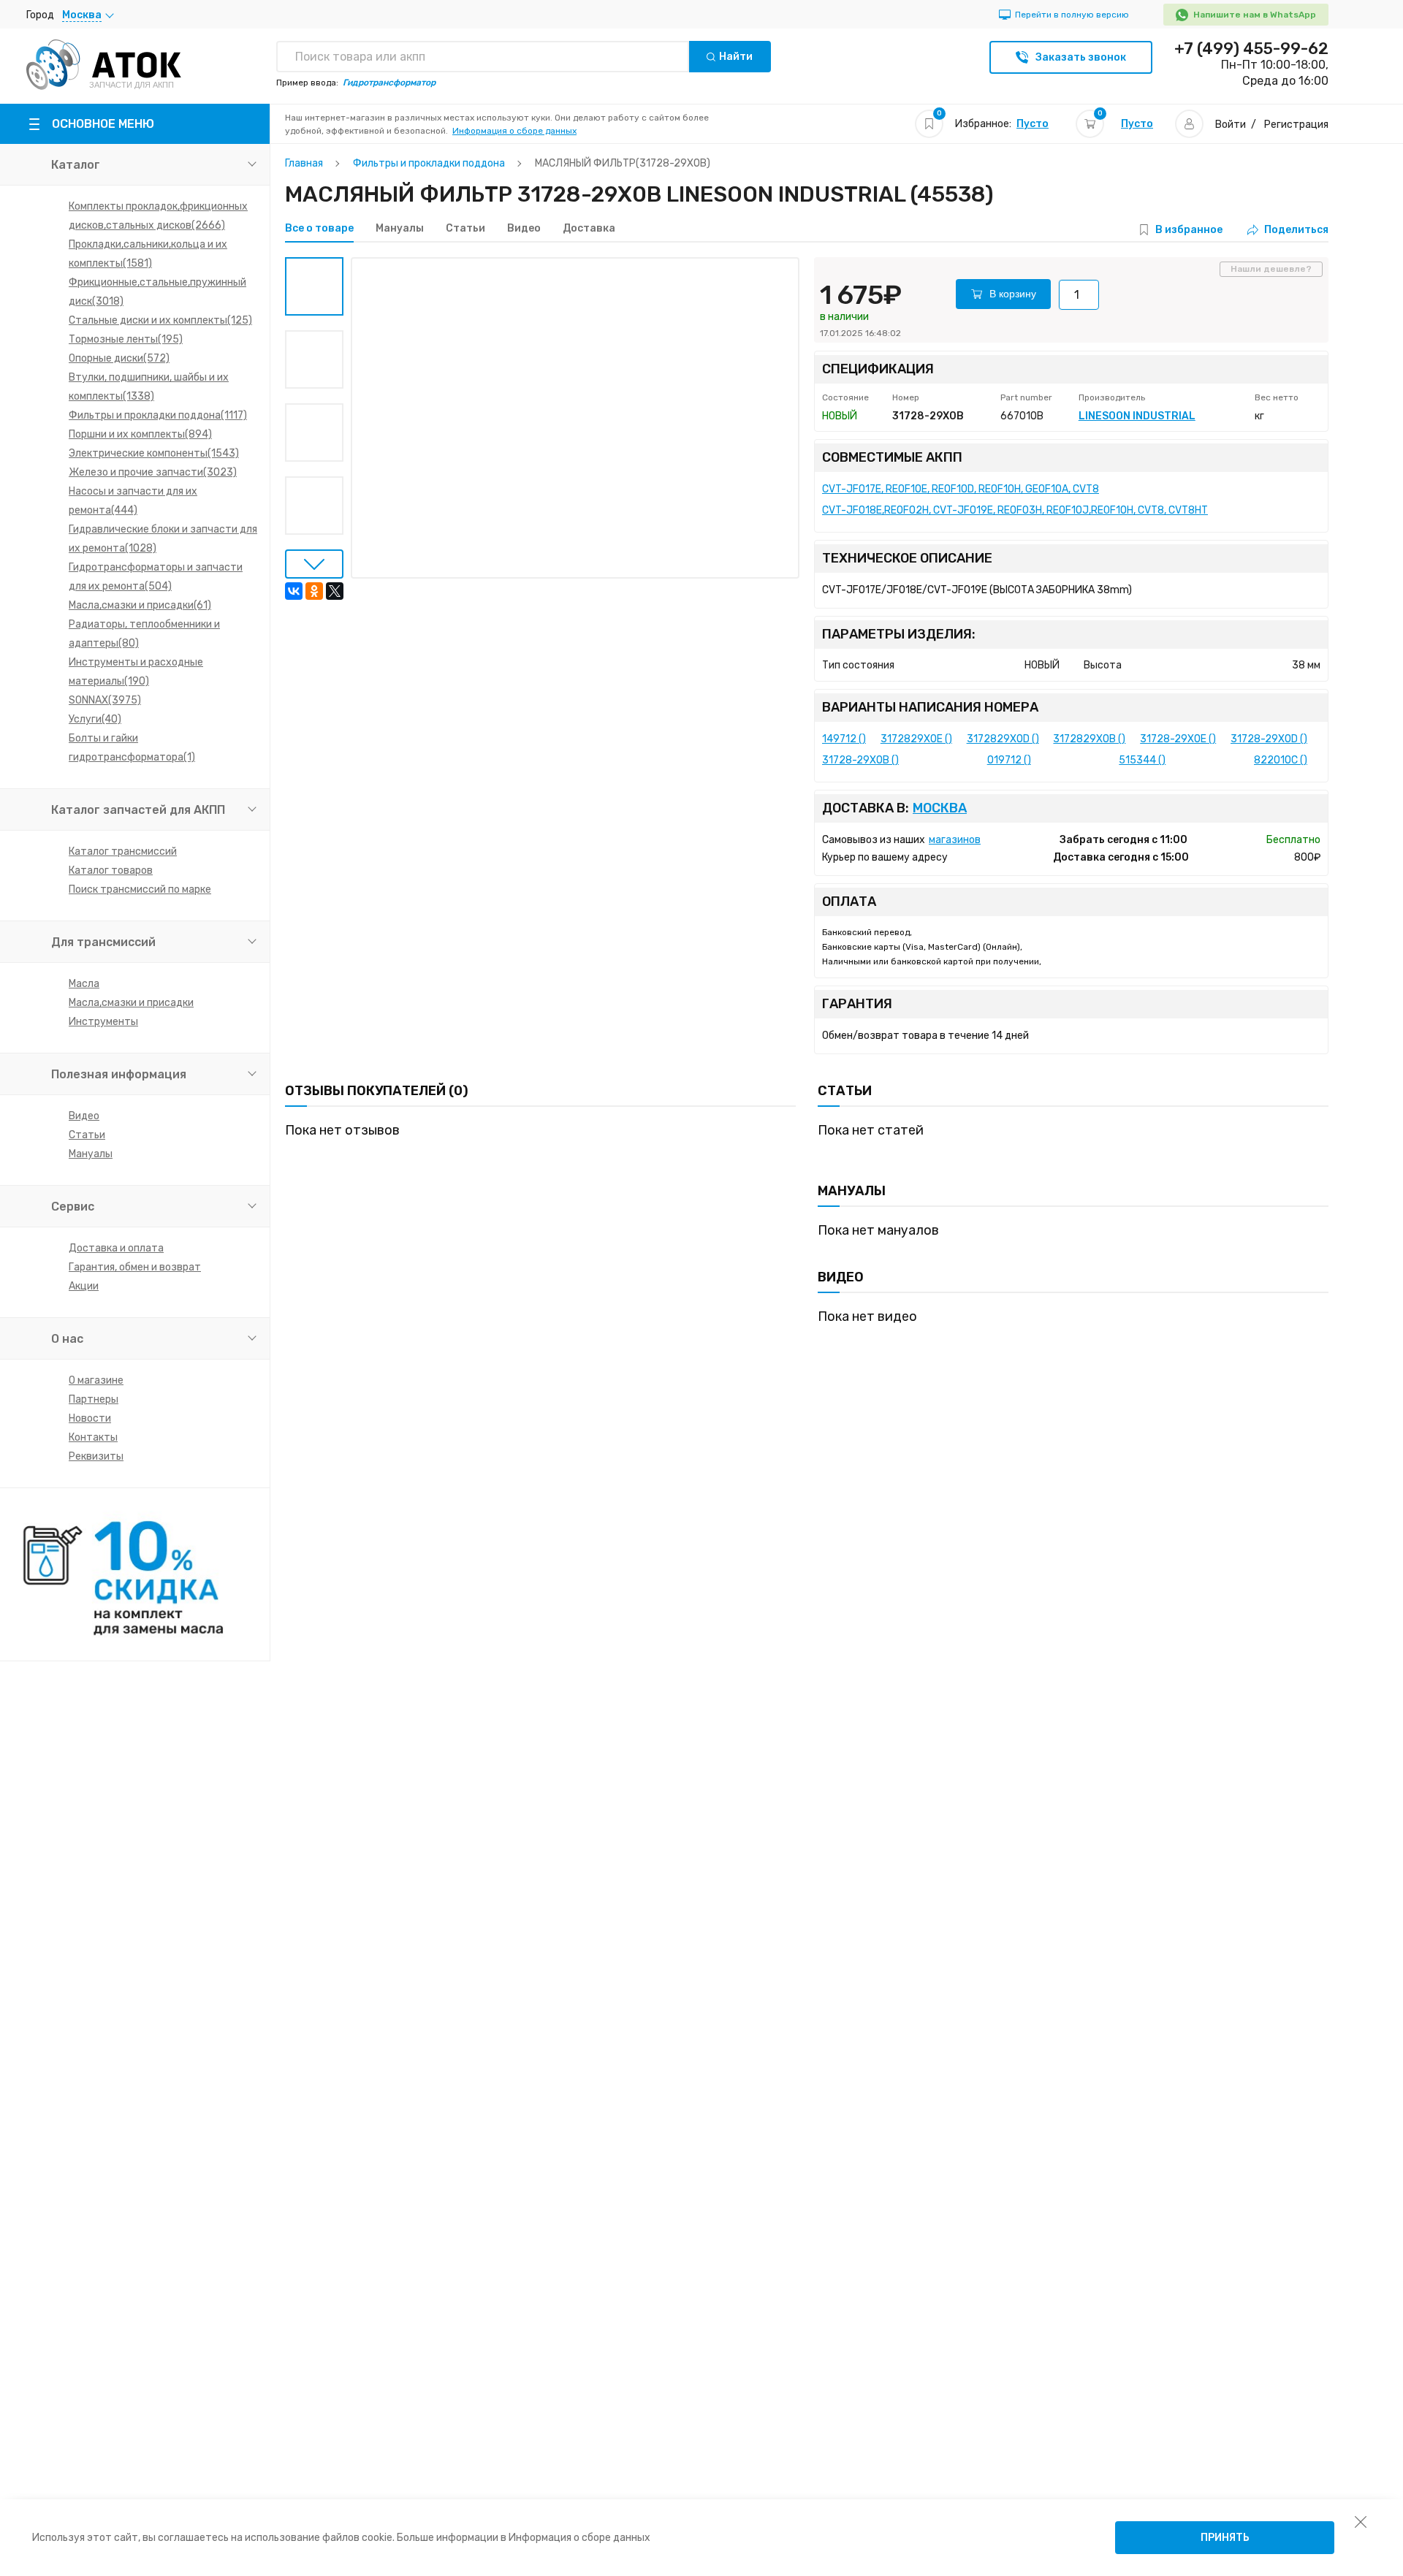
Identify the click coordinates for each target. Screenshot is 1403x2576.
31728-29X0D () (1269, 739)
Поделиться (1296, 230)
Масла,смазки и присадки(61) (140, 605)
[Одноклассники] (314, 591)
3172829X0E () (916, 739)
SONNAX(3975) (105, 700)
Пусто (1033, 124)
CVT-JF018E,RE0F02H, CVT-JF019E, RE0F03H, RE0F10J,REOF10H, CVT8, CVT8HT (1015, 510)
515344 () (1142, 760)
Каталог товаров (111, 870)
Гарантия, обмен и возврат (135, 1267)
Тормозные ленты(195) (126, 339)
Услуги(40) (95, 719)
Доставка (589, 229)
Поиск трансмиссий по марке (140, 889)
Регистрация (1296, 125)
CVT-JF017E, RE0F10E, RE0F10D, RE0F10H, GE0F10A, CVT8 (961, 489)
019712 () (1009, 760)
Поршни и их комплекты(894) (140, 434)
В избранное (1189, 230)
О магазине (96, 1380)
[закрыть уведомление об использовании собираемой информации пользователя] (1361, 2521)
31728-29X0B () (860, 760)
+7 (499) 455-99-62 (1251, 49)
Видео (84, 1116)
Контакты (93, 1437)
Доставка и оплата (116, 1248)
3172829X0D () (1003, 739)
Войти (1231, 125)
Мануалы (91, 1154)
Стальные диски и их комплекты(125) (160, 320)
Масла (84, 984)
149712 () (844, 739)
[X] (335, 591)
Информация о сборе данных (514, 131)
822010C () (1281, 760)
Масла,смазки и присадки (131, 1003)
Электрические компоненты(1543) (154, 453)
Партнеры (94, 1399)
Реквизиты (96, 1456)
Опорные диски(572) (119, 358)
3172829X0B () (1089, 739)
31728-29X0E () (1178, 739)
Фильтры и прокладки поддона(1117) (158, 415)
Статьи (87, 1135)
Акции (84, 1286)
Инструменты (103, 1022)
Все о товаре (319, 229)
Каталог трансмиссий (123, 851)
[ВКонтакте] (294, 591)
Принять (1225, 2538)
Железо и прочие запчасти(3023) (153, 472)
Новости (90, 1418)
